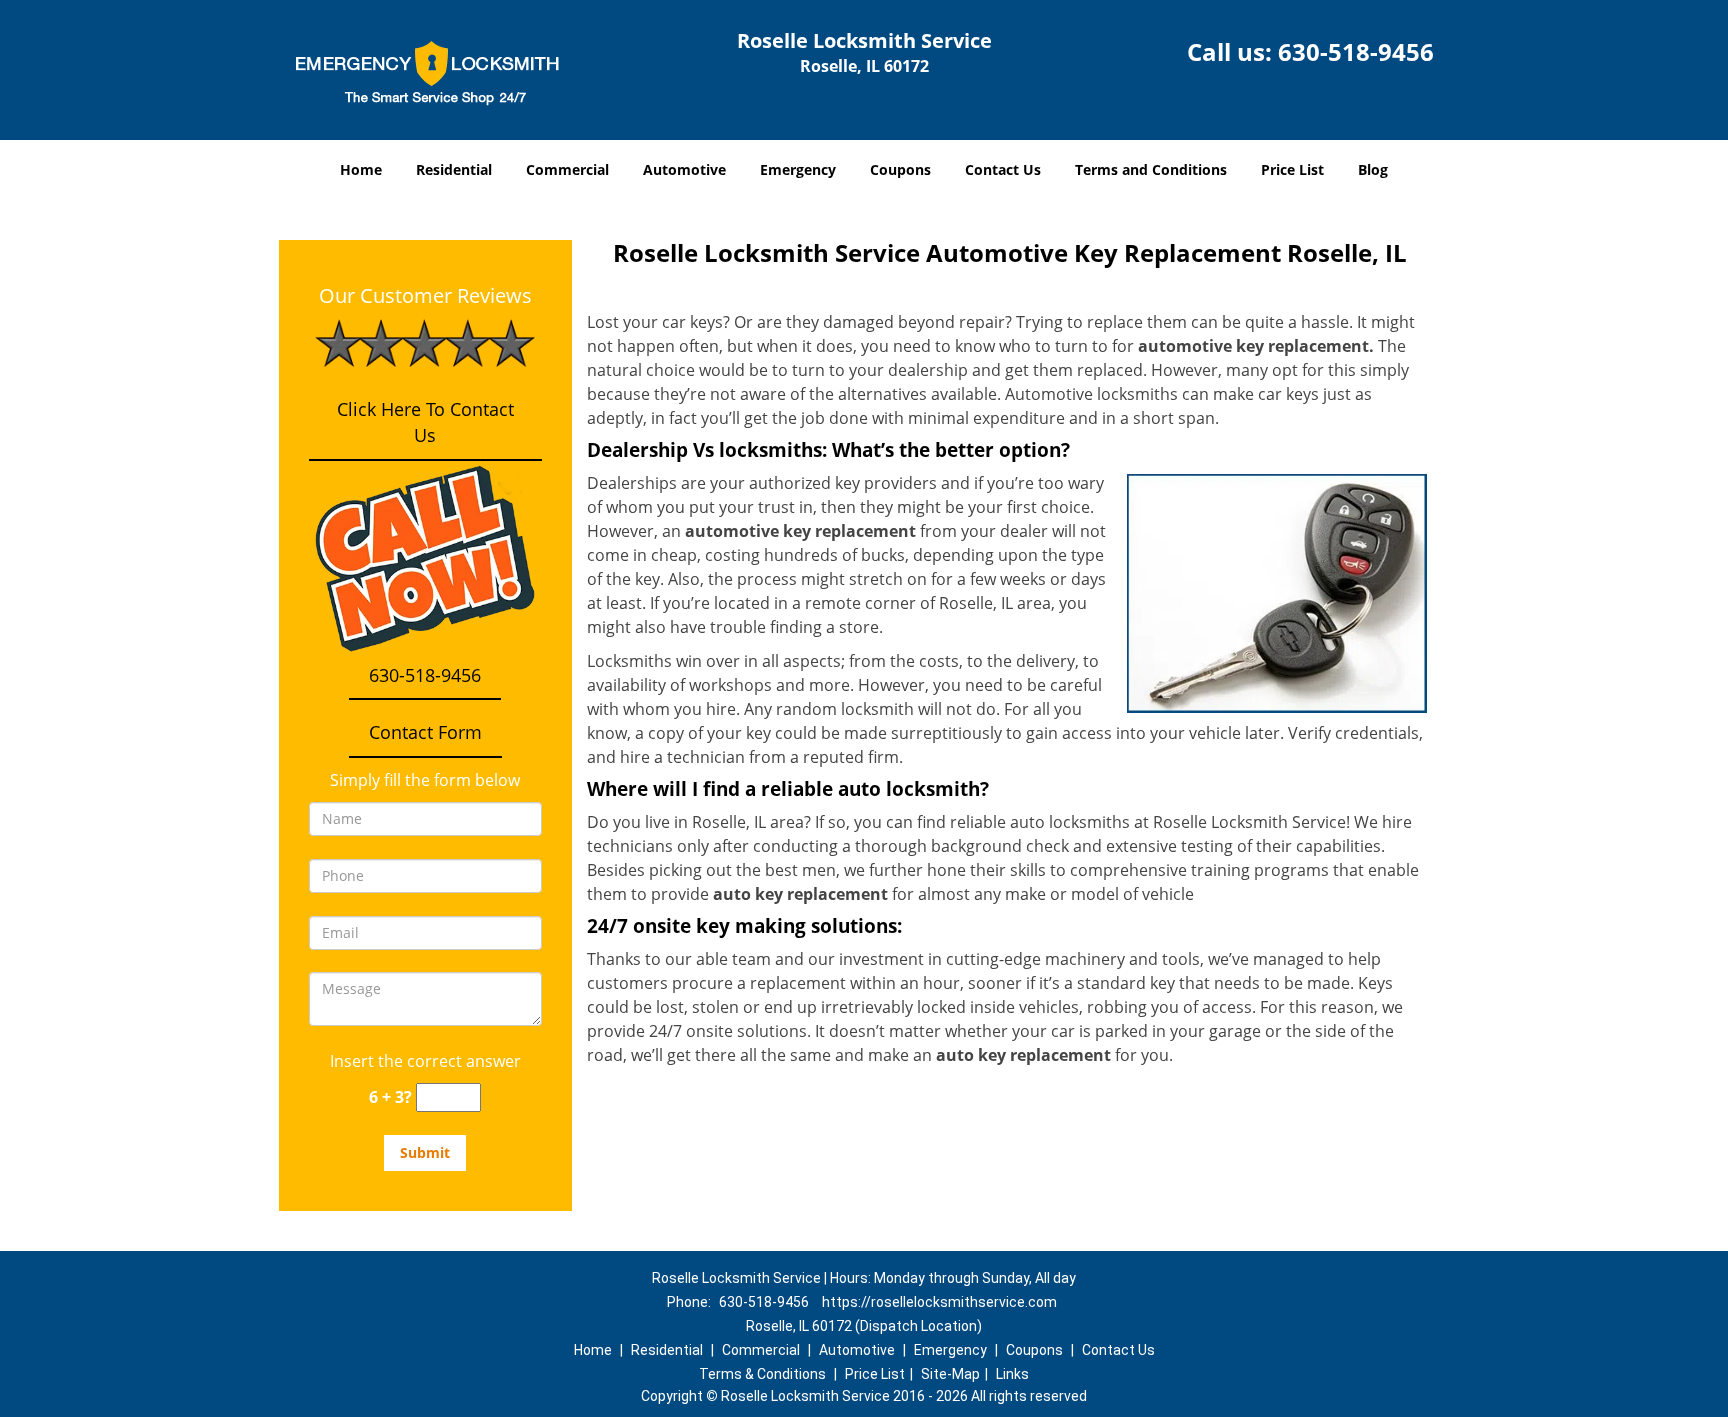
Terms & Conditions (762, 1374)
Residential (454, 169)
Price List (1292, 169)
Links (1012, 1374)
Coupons (900, 169)
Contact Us (1003, 169)
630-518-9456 (1356, 51)
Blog (1373, 169)
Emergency (798, 169)
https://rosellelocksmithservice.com (939, 1302)
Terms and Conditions (1151, 169)
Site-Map (950, 1374)
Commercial (567, 169)
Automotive (684, 169)
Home (361, 169)
